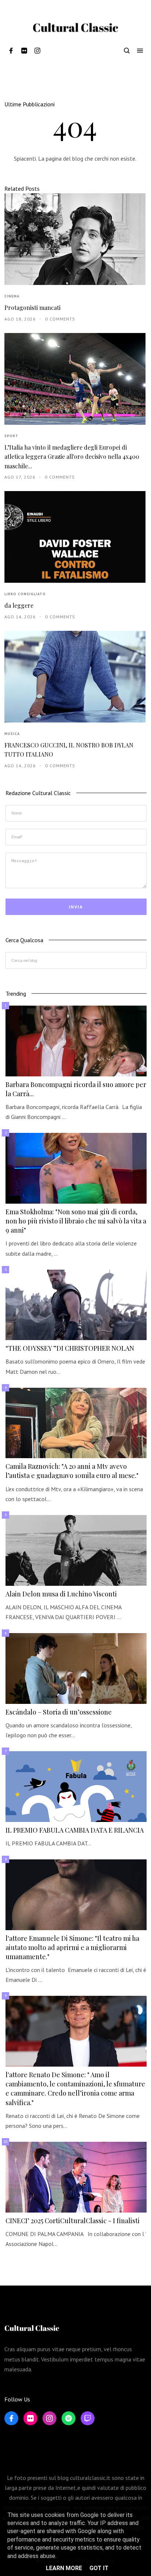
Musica (12, 734)
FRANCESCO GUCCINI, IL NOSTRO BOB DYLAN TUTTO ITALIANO (69, 750)
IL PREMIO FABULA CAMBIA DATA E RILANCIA (75, 1830)
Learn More (64, 2568)
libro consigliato (25, 594)
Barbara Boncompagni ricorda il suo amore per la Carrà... (76, 1089)
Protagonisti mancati (32, 308)
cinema (12, 296)
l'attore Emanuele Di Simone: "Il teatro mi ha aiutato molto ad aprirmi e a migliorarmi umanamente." (72, 1947)
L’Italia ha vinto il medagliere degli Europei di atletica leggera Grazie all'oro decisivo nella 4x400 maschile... (72, 457)
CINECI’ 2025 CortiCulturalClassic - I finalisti (73, 2221)
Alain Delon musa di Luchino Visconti (61, 1594)
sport (11, 436)
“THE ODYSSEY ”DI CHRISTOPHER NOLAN (70, 1348)
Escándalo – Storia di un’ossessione (59, 1712)
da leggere (19, 605)
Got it (99, 2568)
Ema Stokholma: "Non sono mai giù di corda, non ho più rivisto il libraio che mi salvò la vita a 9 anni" (76, 1221)
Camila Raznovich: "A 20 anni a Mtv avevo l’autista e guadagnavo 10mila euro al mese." (72, 1471)
